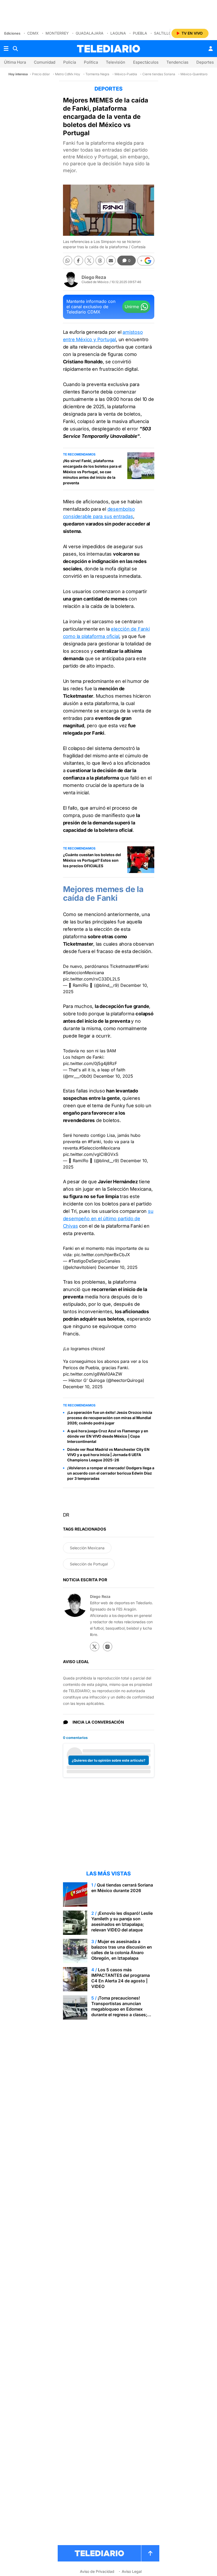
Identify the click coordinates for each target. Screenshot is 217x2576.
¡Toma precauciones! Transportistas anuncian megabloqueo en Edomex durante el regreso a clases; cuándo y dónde (119, 2009)
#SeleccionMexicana (83, 973)
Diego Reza (94, 277)
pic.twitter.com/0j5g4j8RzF (90, 1063)
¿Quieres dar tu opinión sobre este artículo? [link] (108, 1760)
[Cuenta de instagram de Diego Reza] (108, 1647)
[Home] (108, 49)
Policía (70, 62)
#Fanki (142, 966)
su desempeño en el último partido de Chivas (108, 1219)
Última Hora (15, 62)
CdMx (33, 33)
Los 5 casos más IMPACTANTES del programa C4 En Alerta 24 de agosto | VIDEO (121, 1978)
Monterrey (57, 33)
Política (91, 62)
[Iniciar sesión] (211, 49)
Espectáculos (146, 62)
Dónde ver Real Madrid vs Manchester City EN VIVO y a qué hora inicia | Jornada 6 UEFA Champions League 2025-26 (108, 1455)
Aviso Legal (132, 2571)
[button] (146, 261)
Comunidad (45, 62)
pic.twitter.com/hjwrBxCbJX (102, 1255)
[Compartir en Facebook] (78, 261)
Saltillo (163, 33)
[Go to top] (150, 2553)
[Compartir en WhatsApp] (68, 261)
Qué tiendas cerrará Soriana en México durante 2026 (122, 1888)
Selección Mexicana (87, 1548)
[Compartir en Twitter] (89, 261)
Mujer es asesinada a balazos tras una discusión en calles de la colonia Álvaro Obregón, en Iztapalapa (122, 1950)
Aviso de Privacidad (97, 2571)
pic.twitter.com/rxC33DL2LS (91, 979)
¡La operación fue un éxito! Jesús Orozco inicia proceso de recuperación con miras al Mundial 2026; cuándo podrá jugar (110, 1418)
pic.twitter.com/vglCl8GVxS (91, 1154)
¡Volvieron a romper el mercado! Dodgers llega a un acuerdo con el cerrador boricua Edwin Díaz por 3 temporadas (111, 1473)
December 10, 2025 (113, 1076)
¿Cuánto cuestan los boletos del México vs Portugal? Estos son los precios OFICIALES (92, 860)
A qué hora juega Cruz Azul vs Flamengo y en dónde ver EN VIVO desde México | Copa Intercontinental (108, 1436)
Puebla (140, 33)
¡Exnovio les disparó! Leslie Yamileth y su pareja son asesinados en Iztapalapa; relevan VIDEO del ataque (122, 1922)
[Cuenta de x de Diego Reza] (95, 1647)
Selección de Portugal (89, 1564)
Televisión (116, 62)
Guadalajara (90, 33)
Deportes (205, 62)
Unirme (132, 307)
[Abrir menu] (6, 49)
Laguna (118, 33)
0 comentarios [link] (75, 1738)
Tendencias (177, 62)
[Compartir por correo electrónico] (111, 261)
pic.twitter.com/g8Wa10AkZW (93, 1374)
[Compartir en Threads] (100, 261)
